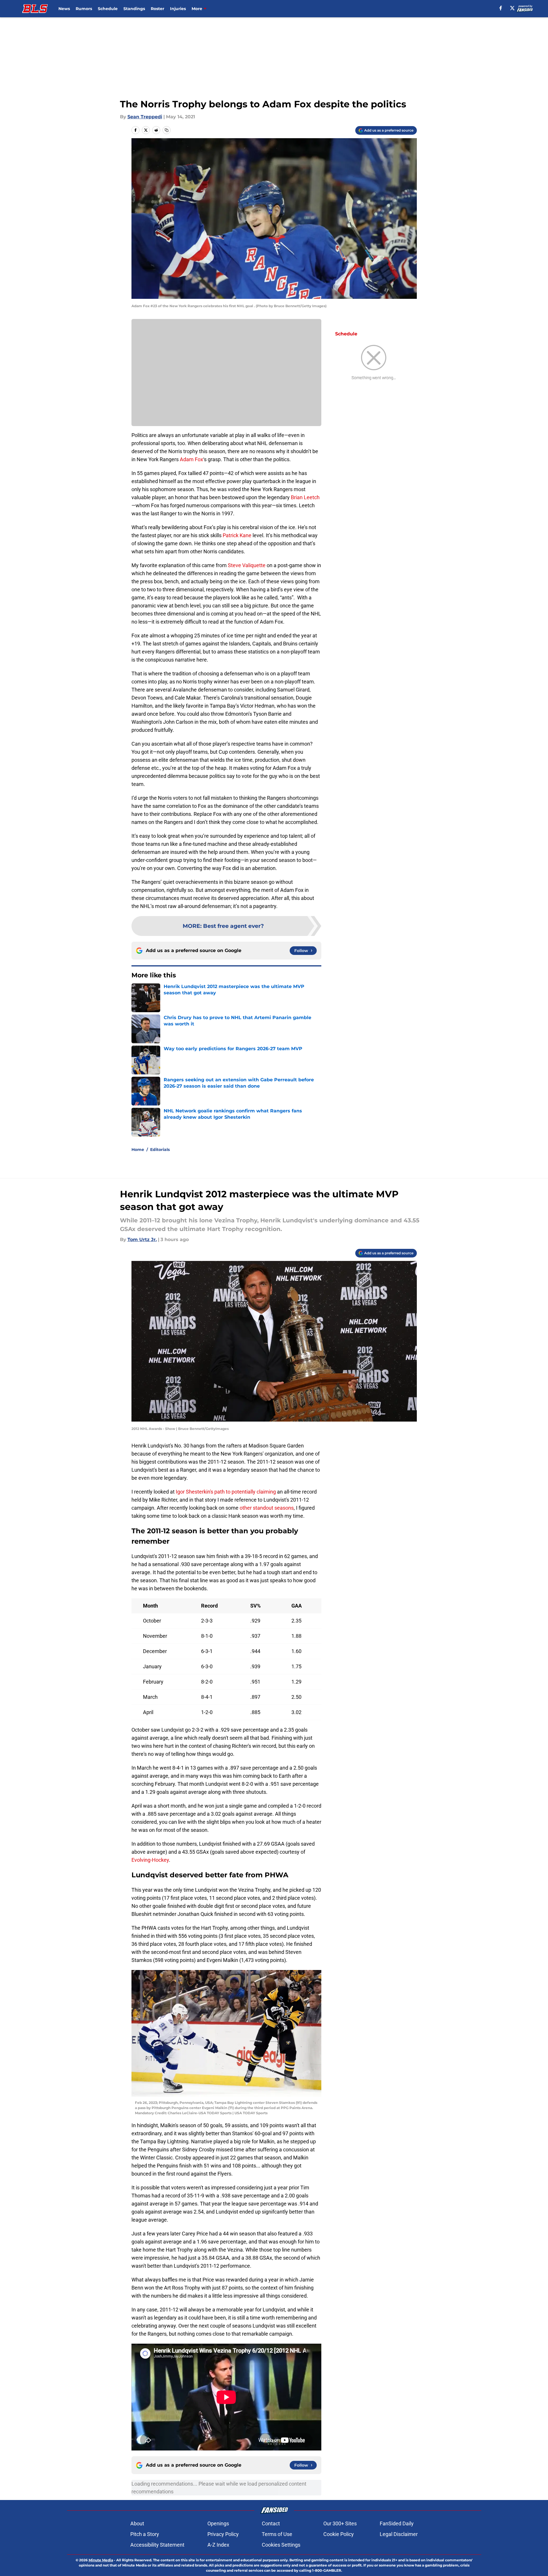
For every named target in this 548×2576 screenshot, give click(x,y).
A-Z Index (218, 2545)
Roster (157, 9)
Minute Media (101, 2560)
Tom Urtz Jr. (142, 1239)
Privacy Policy (223, 2534)
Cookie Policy (339, 2534)
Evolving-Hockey (150, 1860)
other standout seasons (267, 1508)
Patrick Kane (237, 535)
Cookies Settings (281, 2545)
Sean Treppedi (145, 117)
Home (138, 1150)
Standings (134, 9)
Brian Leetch (305, 497)
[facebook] (501, 8)
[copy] (167, 130)
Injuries (178, 9)
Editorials (160, 1150)
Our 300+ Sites (340, 2523)
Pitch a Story (145, 2534)
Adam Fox (191, 459)
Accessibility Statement (157, 2545)
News (64, 9)
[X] (512, 8)
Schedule (108, 9)
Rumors (84, 9)
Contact (271, 2523)
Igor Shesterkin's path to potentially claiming (226, 1492)
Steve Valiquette (247, 565)
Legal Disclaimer (399, 2534)
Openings (218, 2523)
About (137, 2523)
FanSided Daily (397, 2523)
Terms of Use (277, 2534)
